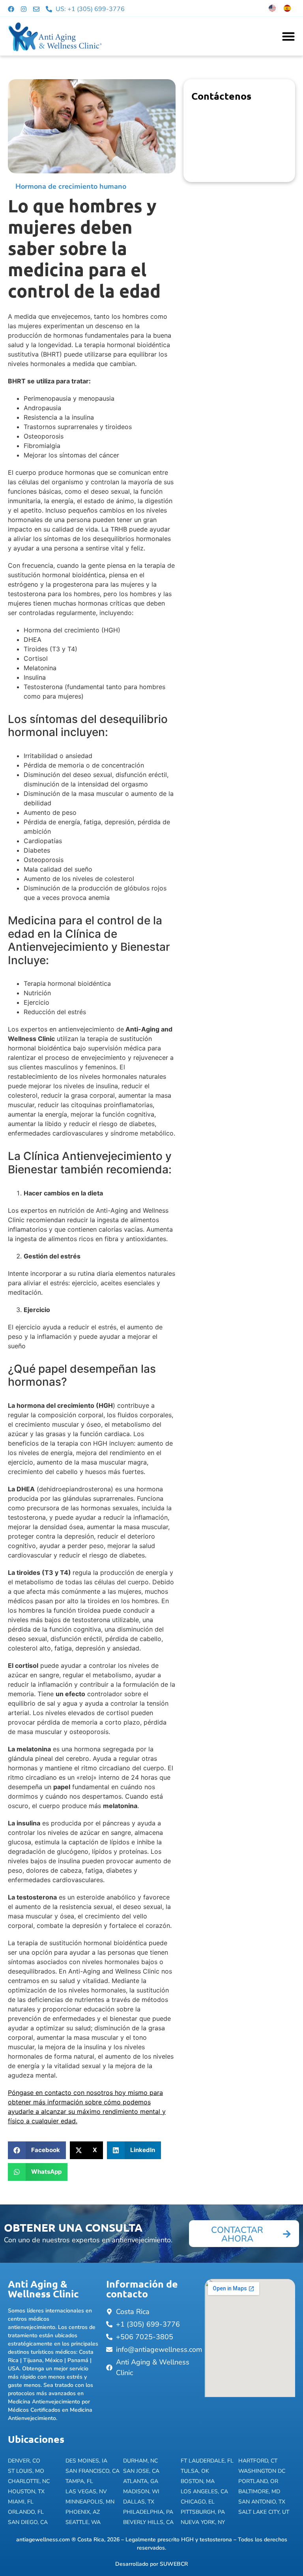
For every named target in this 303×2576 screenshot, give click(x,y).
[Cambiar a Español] (287, 8)
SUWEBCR (174, 2564)
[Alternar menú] (288, 36)
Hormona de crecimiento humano (71, 186)
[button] (37, 2150)
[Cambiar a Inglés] (272, 8)
